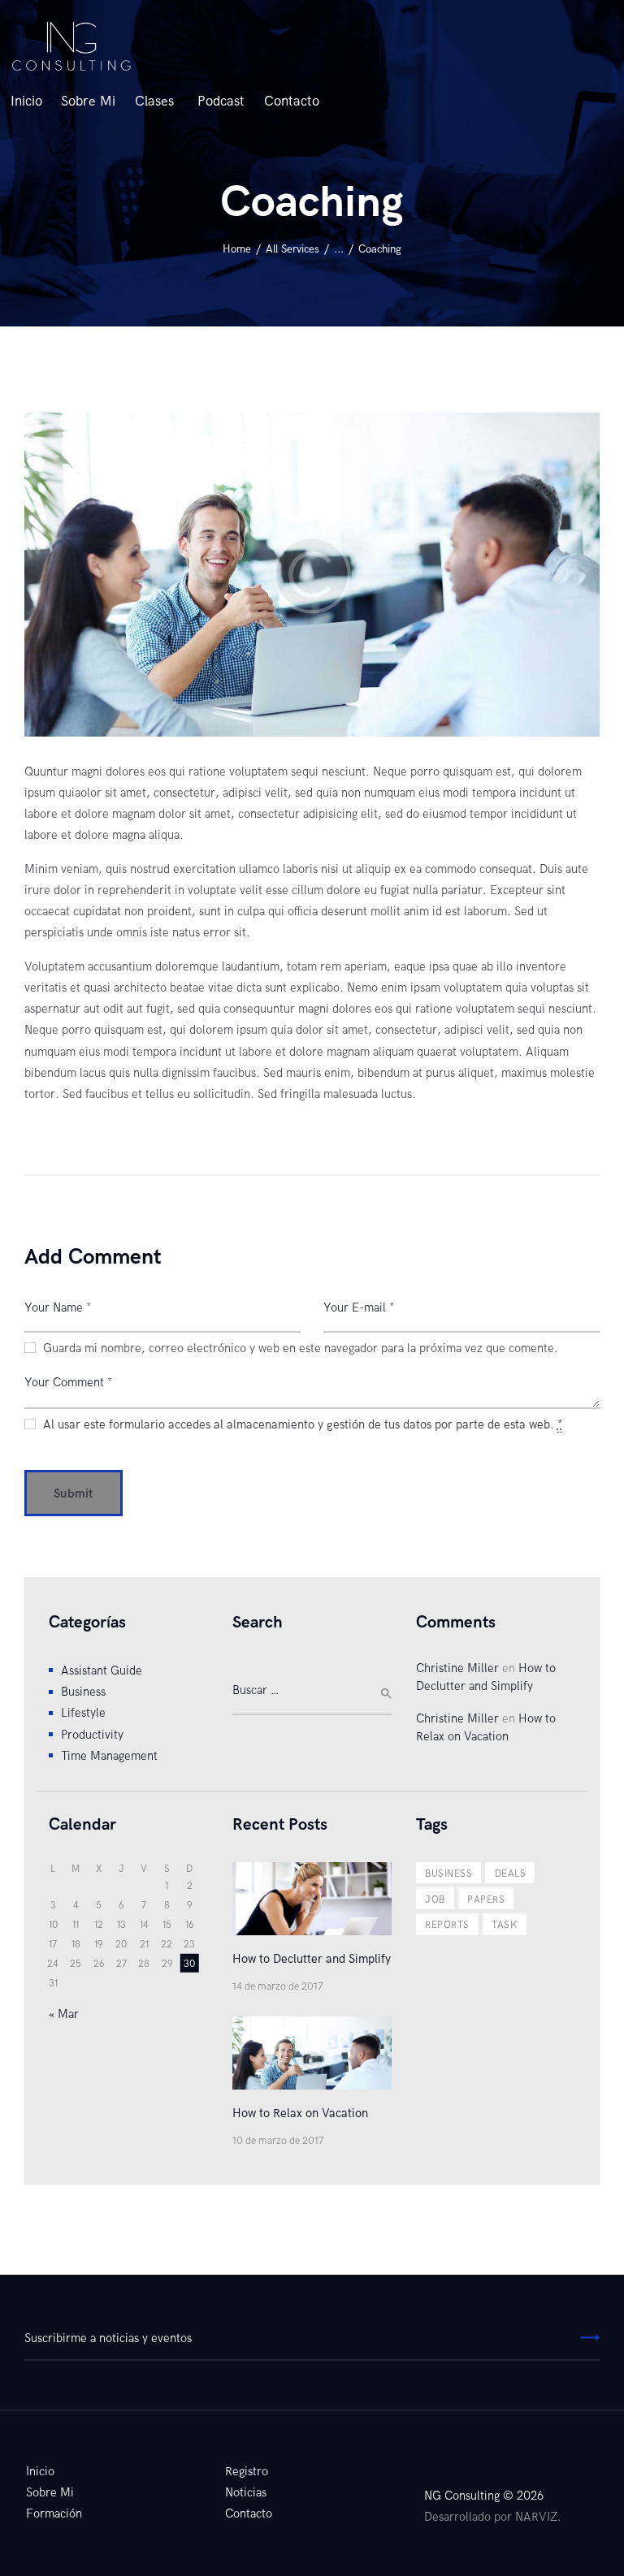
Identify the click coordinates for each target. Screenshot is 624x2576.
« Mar (64, 2014)
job (435, 1900)
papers (486, 1900)
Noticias (246, 2492)
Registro (247, 2471)
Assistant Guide (102, 1671)
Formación (54, 2513)
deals (510, 1874)
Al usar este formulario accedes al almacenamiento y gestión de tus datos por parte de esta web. (303, 1424)
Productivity (92, 1735)
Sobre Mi (50, 2492)
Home (237, 249)
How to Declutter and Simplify (312, 1959)
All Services (292, 249)
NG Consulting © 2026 (484, 2496)
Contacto (249, 2513)
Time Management (109, 1756)
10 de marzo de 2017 (278, 2141)
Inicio (40, 2471)
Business (83, 1692)
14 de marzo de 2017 (278, 1987)
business (448, 1874)
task (505, 1925)
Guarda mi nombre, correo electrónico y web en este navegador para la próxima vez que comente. (301, 1348)
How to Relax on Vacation (300, 2113)
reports (447, 1925)
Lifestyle (83, 1713)
